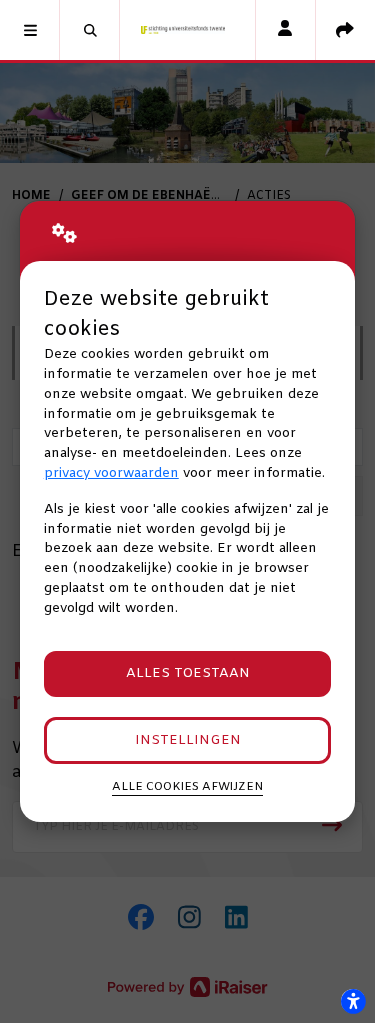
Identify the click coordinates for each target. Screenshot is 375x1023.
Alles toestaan (188, 673)
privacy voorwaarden (111, 473)
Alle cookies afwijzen (187, 787)
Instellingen (188, 740)
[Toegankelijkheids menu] (353, 1001)
